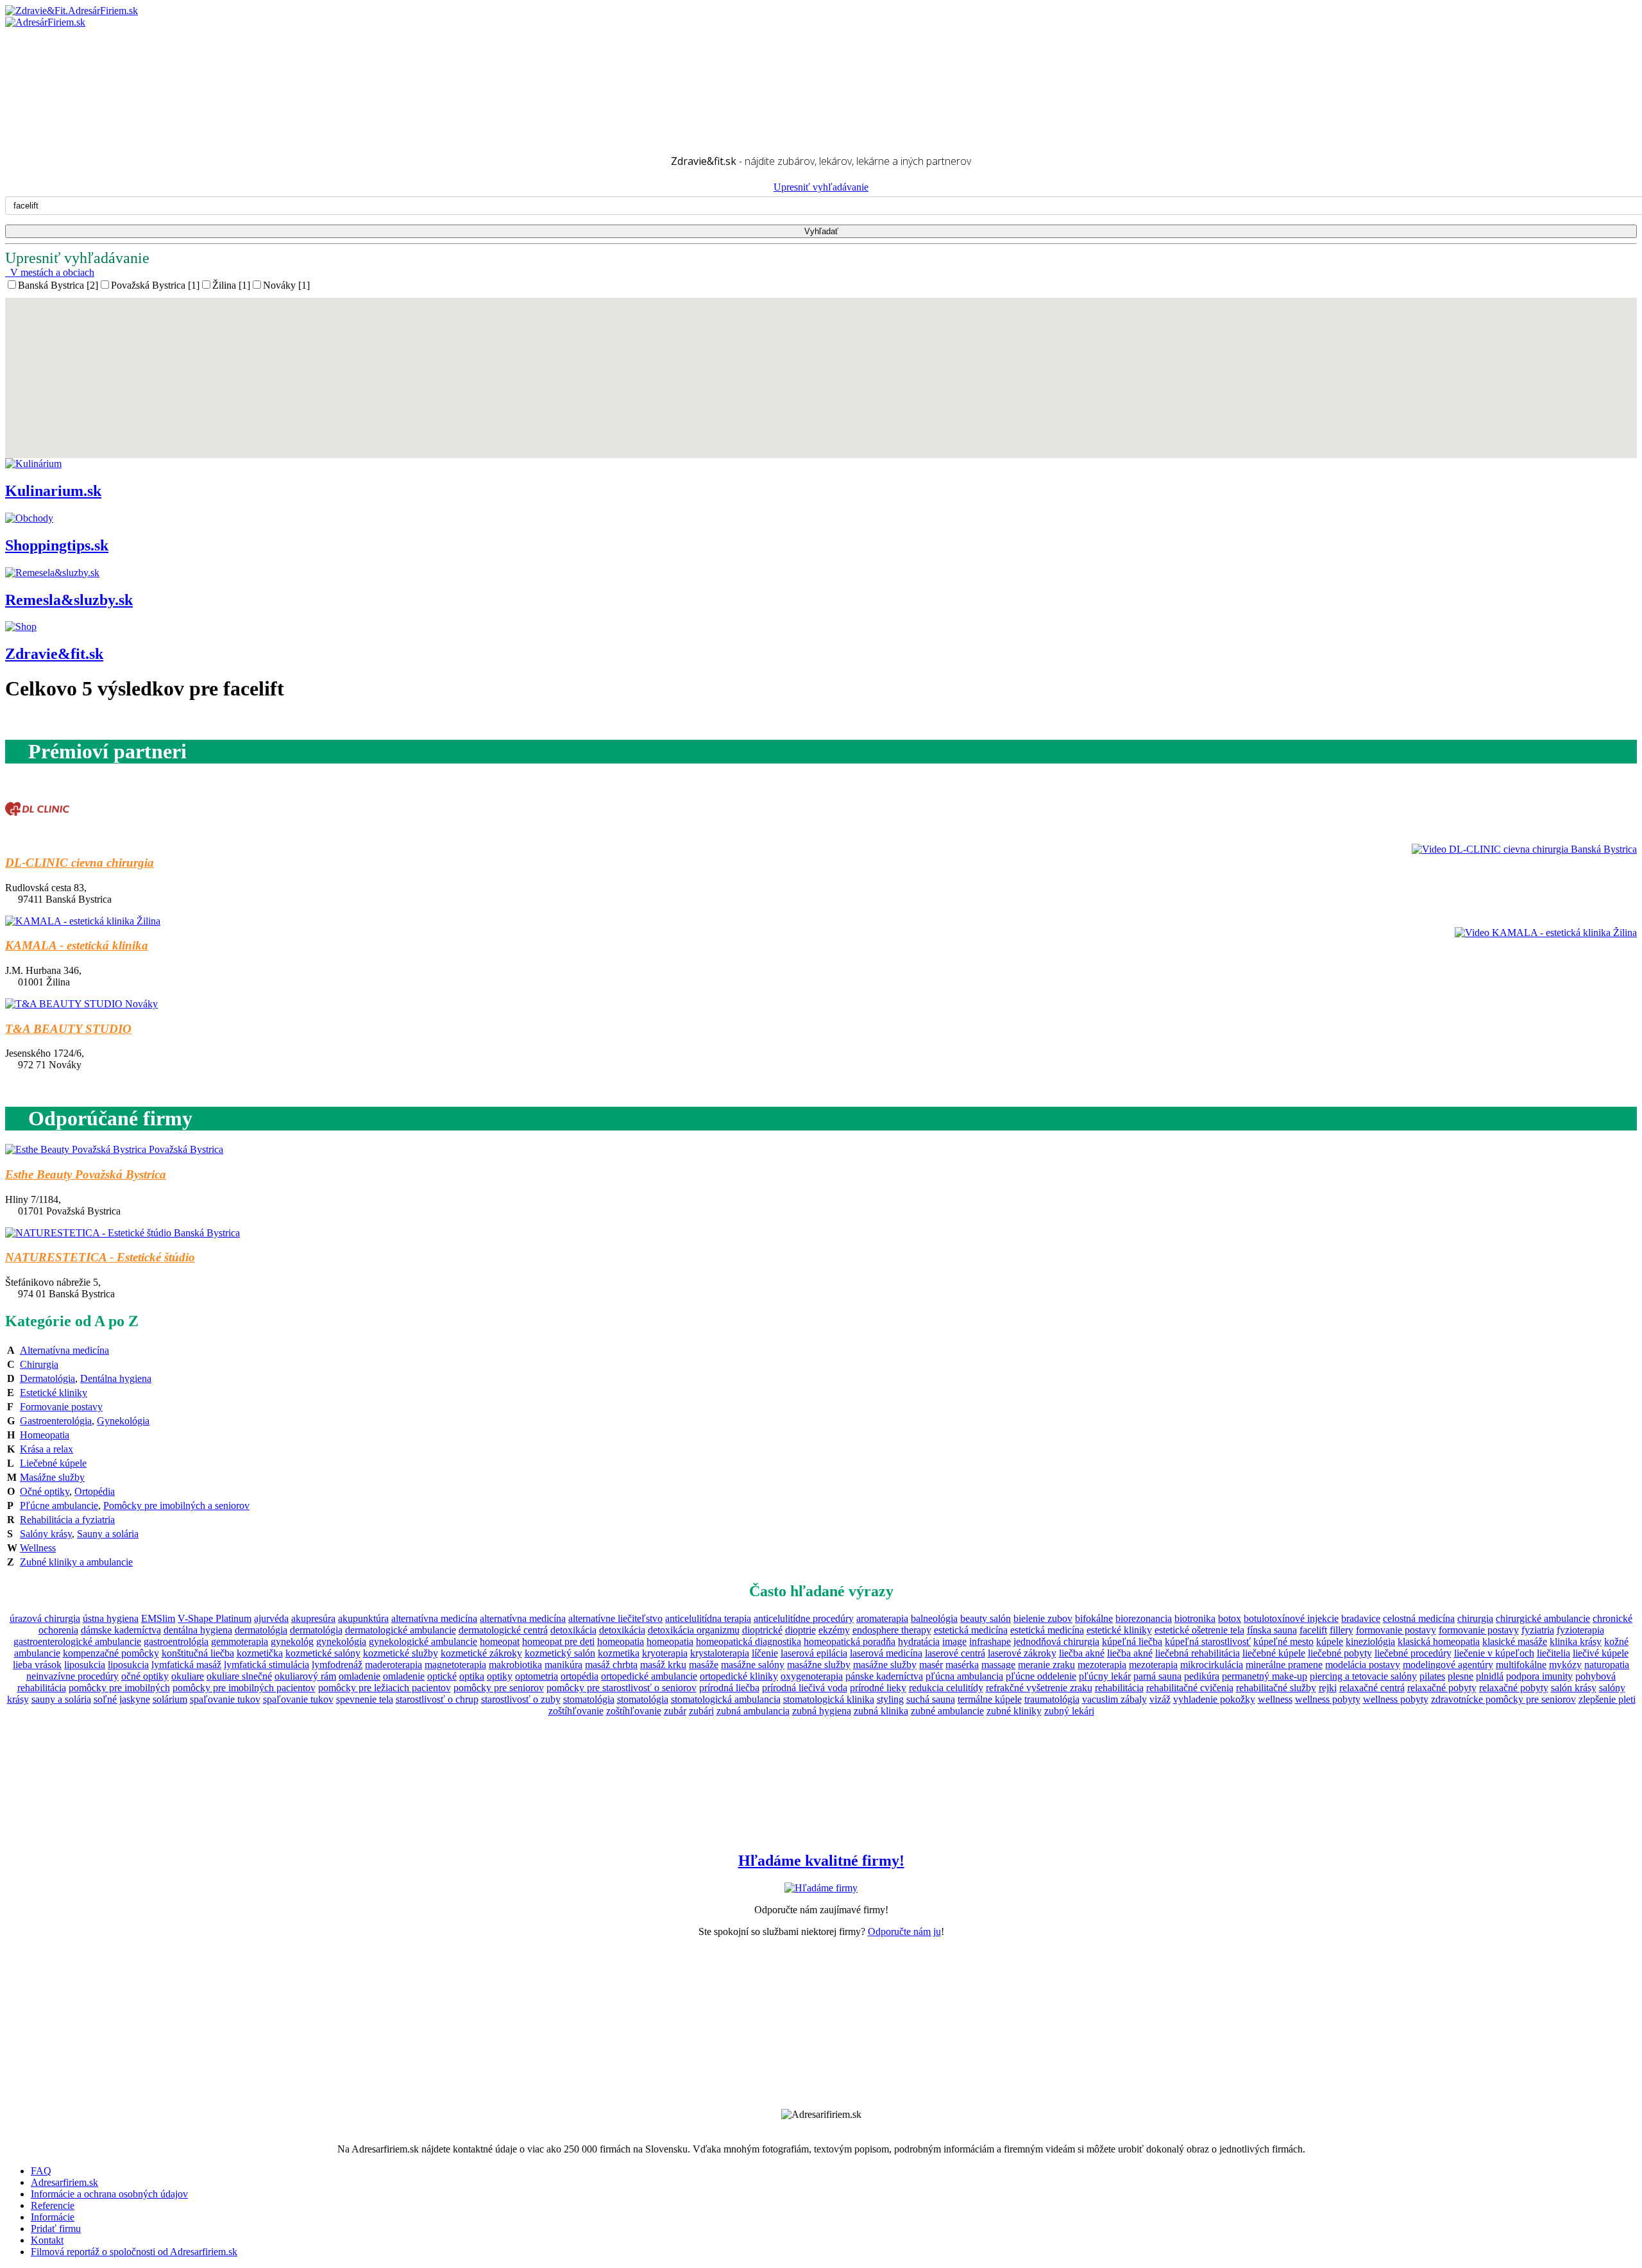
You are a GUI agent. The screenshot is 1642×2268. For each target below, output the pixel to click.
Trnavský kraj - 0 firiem (79, 113)
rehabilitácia (1119, 1688)
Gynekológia (123, 1421)
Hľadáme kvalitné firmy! (821, 1861)
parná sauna (1157, 1676)
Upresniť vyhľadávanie (821, 187)
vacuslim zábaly (1114, 1699)
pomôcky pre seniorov (499, 1688)
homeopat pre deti (558, 1641)
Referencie (53, 2205)
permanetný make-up (1265, 1676)
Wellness (38, 1548)
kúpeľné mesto (1283, 1641)
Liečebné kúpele (53, 1463)
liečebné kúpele (1274, 1653)
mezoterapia (1102, 1665)
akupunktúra (363, 1618)
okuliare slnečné (239, 1676)
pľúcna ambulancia (964, 1676)
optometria (537, 1676)
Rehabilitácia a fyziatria (67, 1520)
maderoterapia (394, 1665)
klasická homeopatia (1439, 1641)
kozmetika (619, 1653)
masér (931, 1665)
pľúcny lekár (1105, 1676)
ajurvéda (271, 1618)
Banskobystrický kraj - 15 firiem (96, 44)
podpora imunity (1539, 1676)
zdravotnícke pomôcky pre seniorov (1503, 1699)
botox (1230, 1618)
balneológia (934, 1618)
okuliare (188, 1676)
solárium (170, 1699)
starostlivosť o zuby (521, 1699)
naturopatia (1607, 1665)
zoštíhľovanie (576, 1711)
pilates (1432, 1676)
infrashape (990, 1641)
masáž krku (663, 1665)
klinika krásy (1576, 1641)
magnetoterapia (455, 1665)
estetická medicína (971, 1630)
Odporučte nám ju (904, 1931)
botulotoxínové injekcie (1291, 1618)
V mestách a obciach (50, 272)
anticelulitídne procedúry (804, 1618)
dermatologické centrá (503, 1630)
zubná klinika (881, 1711)
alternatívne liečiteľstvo (615, 1618)
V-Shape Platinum (215, 1618)
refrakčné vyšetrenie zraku (1039, 1688)
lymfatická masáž (186, 1665)
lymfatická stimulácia (267, 1665)
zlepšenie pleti (1607, 1699)
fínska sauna (1272, 1630)
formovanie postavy (1396, 1630)
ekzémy (834, 1630)
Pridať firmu (56, 2229)
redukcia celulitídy (946, 1688)
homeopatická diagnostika (749, 1641)
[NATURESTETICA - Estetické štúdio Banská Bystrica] (123, 1233)
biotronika (1195, 1618)
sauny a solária (61, 1699)
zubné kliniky (1014, 1711)
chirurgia (1475, 1618)
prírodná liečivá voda (805, 1688)
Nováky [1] (286, 285)
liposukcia (85, 1665)
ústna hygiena (111, 1618)
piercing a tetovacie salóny (1363, 1676)
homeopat (500, 1641)
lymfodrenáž (337, 1665)
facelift (1313, 1630)
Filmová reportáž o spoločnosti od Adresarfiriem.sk (134, 2252)
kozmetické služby (401, 1653)
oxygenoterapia (812, 1676)
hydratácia (919, 1641)
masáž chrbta (611, 1665)
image (954, 1641)
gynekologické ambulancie (423, 1641)
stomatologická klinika (829, 1699)
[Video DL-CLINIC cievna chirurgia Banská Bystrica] (1521, 849)
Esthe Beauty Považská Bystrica (86, 1174)
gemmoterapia (240, 1641)
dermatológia (261, 1630)
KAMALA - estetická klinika (77, 945)
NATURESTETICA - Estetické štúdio (100, 1257)
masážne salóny (753, 1665)
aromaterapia (882, 1618)
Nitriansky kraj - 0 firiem (81, 79)
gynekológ (292, 1641)
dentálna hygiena (198, 1630)
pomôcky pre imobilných (119, 1688)
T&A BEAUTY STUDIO (68, 1029)
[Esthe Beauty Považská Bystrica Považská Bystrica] (114, 1149)
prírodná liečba (729, 1688)
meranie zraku (1046, 1665)
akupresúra (313, 1618)
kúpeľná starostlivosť (1208, 1641)
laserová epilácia (814, 1653)
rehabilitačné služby (1276, 1688)
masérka (962, 1665)
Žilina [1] (231, 285)
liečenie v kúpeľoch (1494, 1653)
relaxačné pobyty (1442, 1688)
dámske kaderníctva (121, 1630)
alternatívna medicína (434, 1618)
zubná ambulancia (753, 1711)
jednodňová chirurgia (1056, 1641)
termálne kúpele (990, 1699)
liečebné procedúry (1413, 1653)
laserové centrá (955, 1653)
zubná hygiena (822, 1711)
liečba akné (1082, 1653)
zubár (675, 1711)
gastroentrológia (176, 1641)
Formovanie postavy (61, 1407)
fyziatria (1538, 1630)
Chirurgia (39, 1364)
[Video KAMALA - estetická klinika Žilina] (1543, 933)
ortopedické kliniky (739, 1676)
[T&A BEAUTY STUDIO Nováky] (81, 1004)
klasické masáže (1515, 1641)
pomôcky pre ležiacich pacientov (385, 1688)
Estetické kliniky (54, 1393)
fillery (1342, 1630)
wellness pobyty (1328, 1699)
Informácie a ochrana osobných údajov (109, 2194)
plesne (1460, 1676)
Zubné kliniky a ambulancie (76, 1562)
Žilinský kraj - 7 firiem (76, 125)
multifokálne (1521, 1665)
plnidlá (1490, 1676)
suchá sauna (931, 1699)
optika (472, 1676)
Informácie (53, 2217)
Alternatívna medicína (64, 1350)
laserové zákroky (1022, 1653)
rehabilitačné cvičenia (1190, 1688)
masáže (704, 1665)
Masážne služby (52, 1477)
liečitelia (1553, 1653)
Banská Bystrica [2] (58, 285)
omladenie (360, 1676)
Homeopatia (45, 1435)
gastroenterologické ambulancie (77, 1641)
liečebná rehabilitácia (1198, 1653)
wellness (1275, 1699)
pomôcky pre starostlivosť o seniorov (622, 1688)
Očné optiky (45, 1491)
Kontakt (47, 2240)
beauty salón (986, 1618)
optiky (500, 1676)
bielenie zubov (1043, 1618)
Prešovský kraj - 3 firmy (80, 90)
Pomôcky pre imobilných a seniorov (176, 1505)
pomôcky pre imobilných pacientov (244, 1688)
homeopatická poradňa (850, 1641)
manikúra (563, 1665)
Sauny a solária (108, 1534)
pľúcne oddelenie (1041, 1676)
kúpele (1330, 1641)
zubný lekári (1069, 1711)
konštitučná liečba (198, 1653)
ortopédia (580, 1676)
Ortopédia (95, 1491)
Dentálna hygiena (116, 1378)
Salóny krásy (46, 1534)
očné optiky (145, 1676)
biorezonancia (1144, 1618)
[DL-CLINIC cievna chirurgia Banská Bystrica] (37, 838)
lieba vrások (37, 1665)
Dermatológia (47, 1378)
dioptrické (762, 1630)
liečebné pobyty (1340, 1653)
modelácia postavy (1363, 1665)
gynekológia (341, 1641)
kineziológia (1370, 1641)
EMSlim (158, 1618)
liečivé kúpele (1601, 1653)
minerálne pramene (1284, 1665)
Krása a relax (47, 1449)
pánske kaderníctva (884, 1676)
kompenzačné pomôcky (111, 1653)
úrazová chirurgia (45, 1618)
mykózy (1565, 1665)
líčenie (765, 1653)
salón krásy (1574, 1688)
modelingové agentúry (1448, 1665)
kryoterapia (665, 1653)
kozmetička (260, 1653)
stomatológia (589, 1699)
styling (890, 1699)
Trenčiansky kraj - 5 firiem (84, 102)
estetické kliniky (1119, 1630)
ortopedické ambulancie (649, 1676)
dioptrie (800, 1630)
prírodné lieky (878, 1688)
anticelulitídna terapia (708, 1618)
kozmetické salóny (323, 1653)
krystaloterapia (720, 1653)
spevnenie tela (365, 1699)
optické (442, 1676)
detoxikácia (573, 1630)
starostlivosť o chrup (437, 1699)
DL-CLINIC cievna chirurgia (80, 863)
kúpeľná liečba (1132, 1641)
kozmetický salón (560, 1653)
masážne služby (819, 1665)
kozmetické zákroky (481, 1653)
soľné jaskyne (122, 1699)
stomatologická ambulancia (726, 1699)
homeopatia (621, 1641)
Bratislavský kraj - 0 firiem (85, 55)
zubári (701, 1711)
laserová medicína (886, 1653)
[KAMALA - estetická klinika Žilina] (83, 921)
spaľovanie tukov (225, 1699)
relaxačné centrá (1372, 1688)
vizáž (1160, 1699)
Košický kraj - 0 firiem (77, 67)
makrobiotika (515, 1665)
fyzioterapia (1580, 1630)
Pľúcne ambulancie (59, 1505)
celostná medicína (1419, 1618)
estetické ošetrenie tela (1199, 1630)
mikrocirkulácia (1212, 1665)
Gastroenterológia (56, 1421)
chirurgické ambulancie (1543, 1618)
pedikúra (1202, 1676)
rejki (1328, 1688)
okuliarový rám (305, 1676)
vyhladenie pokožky (1214, 1699)
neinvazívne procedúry (72, 1676)
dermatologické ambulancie (401, 1630)
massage (998, 1665)
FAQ (41, 2171)
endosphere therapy (892, 1630)
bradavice (1361, 1618)
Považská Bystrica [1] (155, 285)
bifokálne (1094, 1618)
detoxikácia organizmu (694, 1630)
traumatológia (1052, 1699)
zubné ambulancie (947, 1711)
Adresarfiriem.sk (64, 2182)
